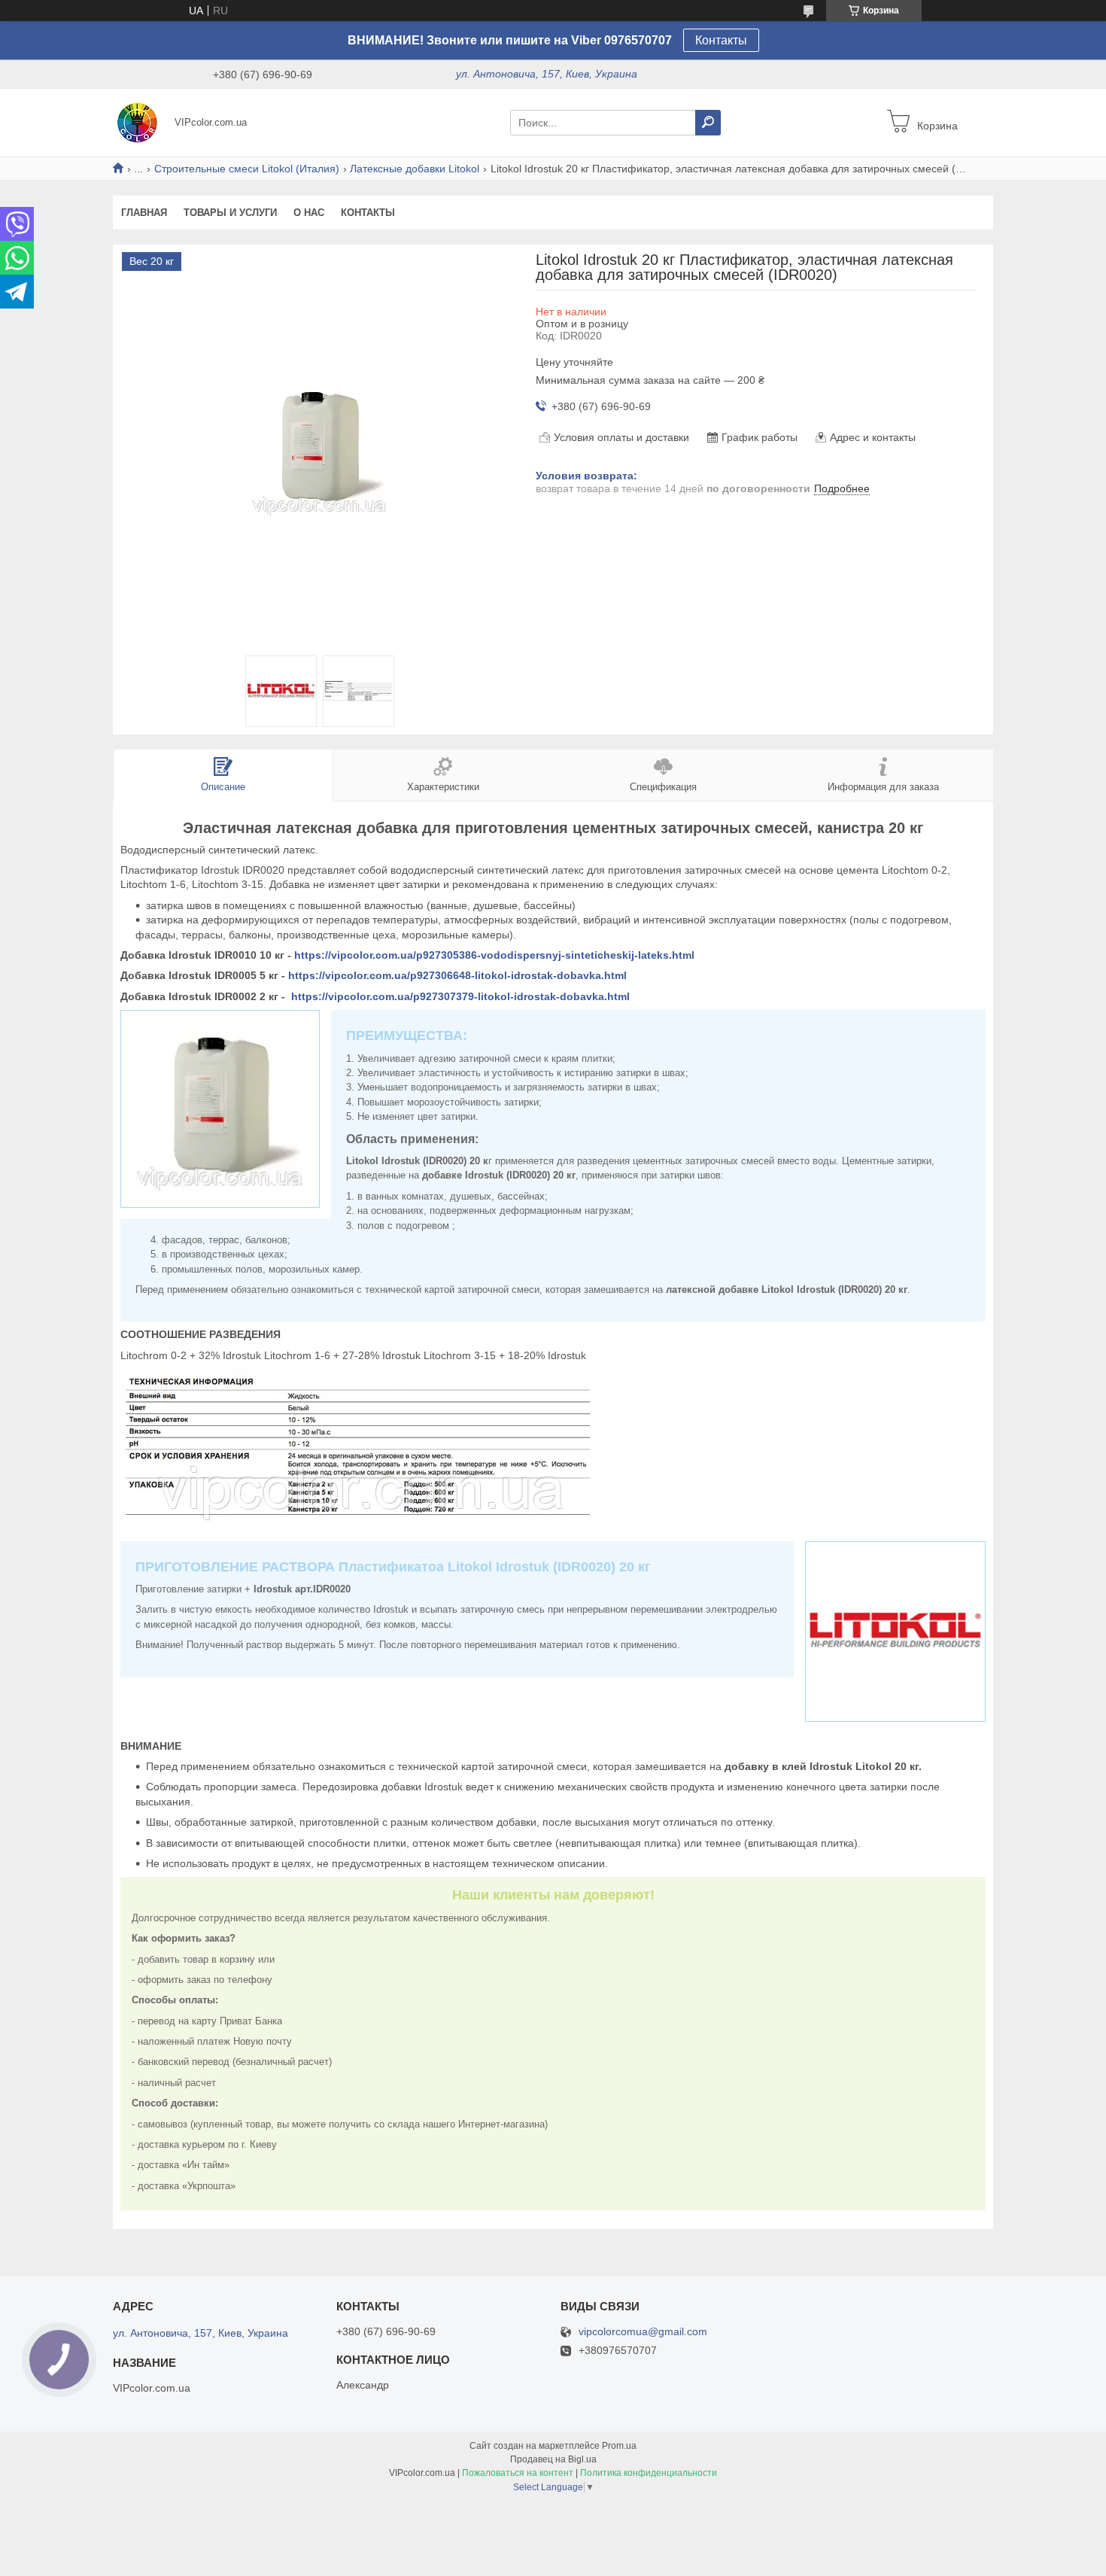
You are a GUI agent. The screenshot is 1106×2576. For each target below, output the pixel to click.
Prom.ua (619, 2446)
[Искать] (708, 123)
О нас (309, 213)
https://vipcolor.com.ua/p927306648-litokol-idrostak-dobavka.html (457, 975)
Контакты (721, 40)
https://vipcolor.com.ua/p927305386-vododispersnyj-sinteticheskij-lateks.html (494, 955)
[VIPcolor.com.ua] (139, 122)
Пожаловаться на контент (518, 2473)
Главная (144, 213)
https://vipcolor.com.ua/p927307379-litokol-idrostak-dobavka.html (460, 996)
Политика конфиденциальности (649, 2473)
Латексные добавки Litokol (415, 169)
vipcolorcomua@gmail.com (643, 2332)
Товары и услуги (230, 213)
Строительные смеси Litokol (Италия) (247, 169)
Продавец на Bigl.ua (553, 2459)
